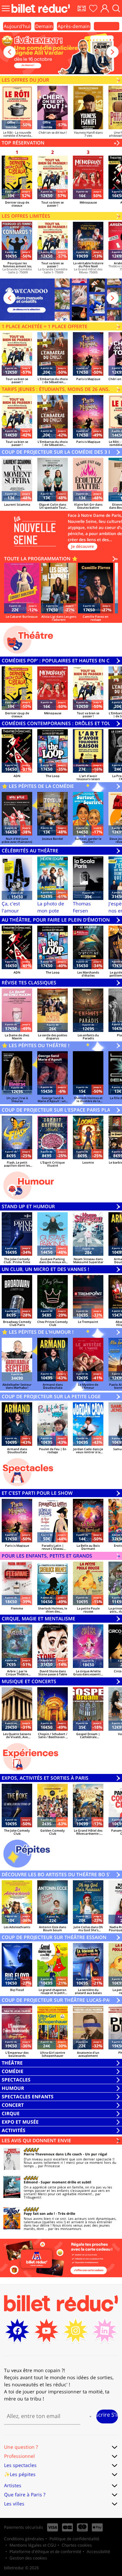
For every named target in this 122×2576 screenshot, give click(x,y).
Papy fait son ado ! (39, 2213)
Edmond (31, 2182)
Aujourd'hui (17, 26)
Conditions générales (24, 2539)
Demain (44, 26)
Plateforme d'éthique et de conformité (45, 2552)
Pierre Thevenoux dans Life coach (53, 2154)
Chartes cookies (77, 2545)
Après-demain (74, 26)
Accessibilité (98, 2552)
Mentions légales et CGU (33, 2545)
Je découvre (83, 546)
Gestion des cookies (28, 2558)
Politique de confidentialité (74, 2539)
